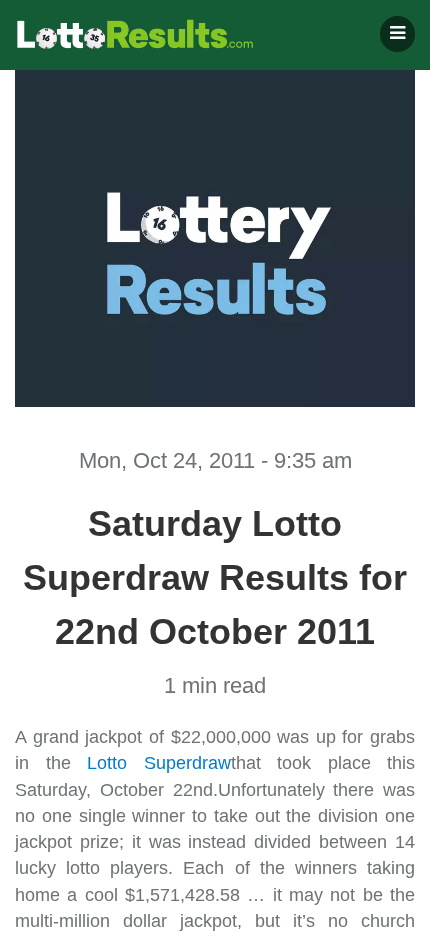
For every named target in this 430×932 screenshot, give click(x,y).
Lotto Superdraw (159, 763)
